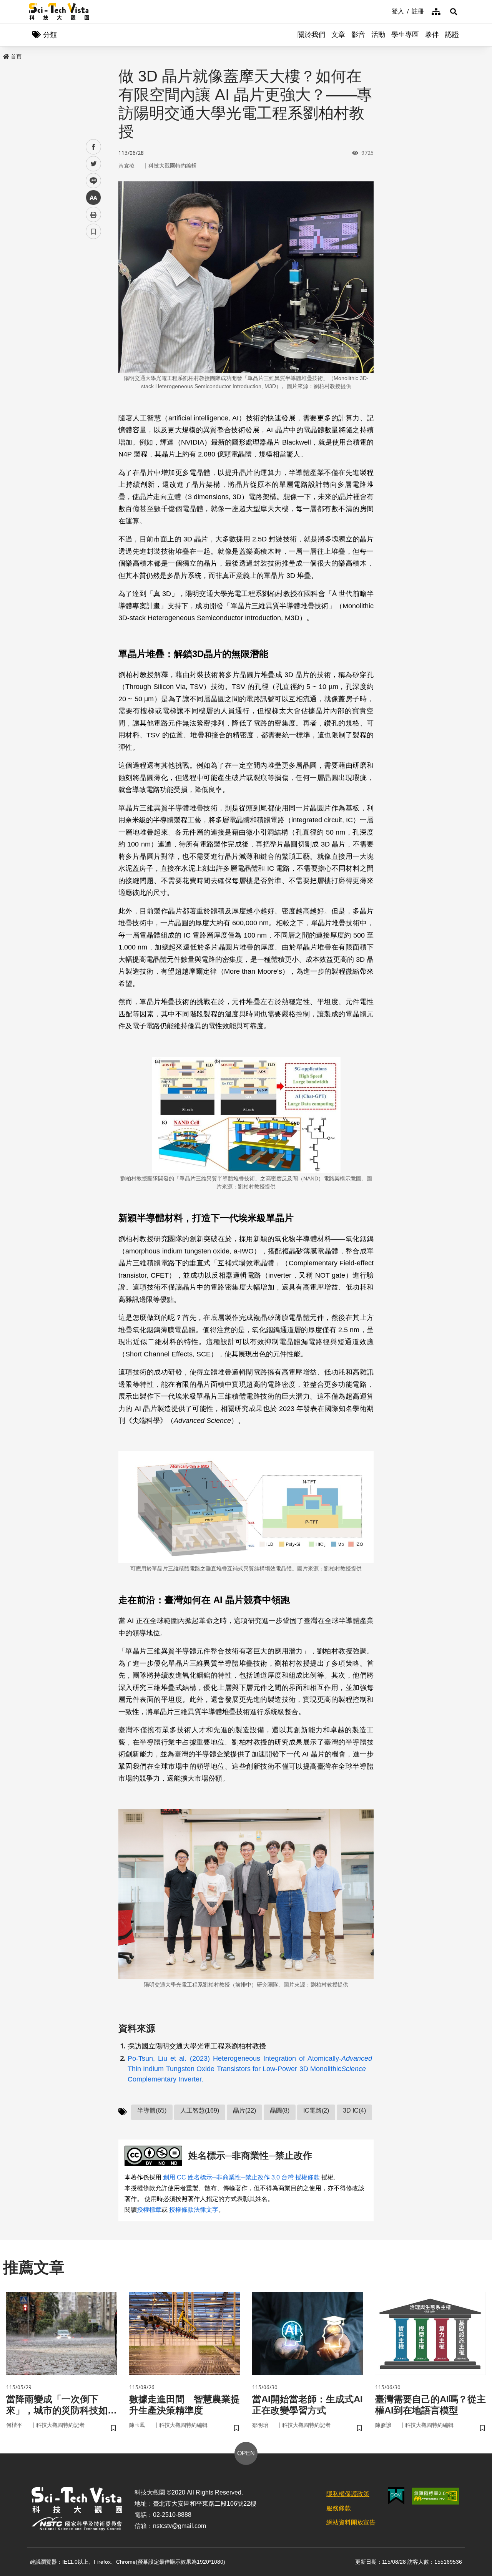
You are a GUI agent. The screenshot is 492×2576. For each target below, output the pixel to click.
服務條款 (339, 2508)
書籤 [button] (93, 231)
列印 (93, 214)
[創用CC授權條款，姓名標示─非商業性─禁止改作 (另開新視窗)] (155, 2156)
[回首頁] (59, 12)
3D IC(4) (354, 2110)
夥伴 (432, 35)
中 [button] (93, 198)
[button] (454, 12)
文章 (338, 35)
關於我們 (311, 35)
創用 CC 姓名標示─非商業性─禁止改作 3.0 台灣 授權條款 (241, 2177)
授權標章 (149, 2210)
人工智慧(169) (200, 2110)
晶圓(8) (280, 2110)
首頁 (16, 56)
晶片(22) (244, 2110)
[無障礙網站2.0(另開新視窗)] (435, 2496)
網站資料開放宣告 (351, 2522)
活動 (378, 35)
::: (386, 11)
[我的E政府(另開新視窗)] (396, 2496)
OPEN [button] (246, 2453)
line (91, 181)
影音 (358, 35)
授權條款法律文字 (194, 2210)
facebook (94, 147)
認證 (452, 35)
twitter (94, 164)
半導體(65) (152, 2110)
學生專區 (405, 35)
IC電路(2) (316, 2110)
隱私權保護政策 (348, 2494)
